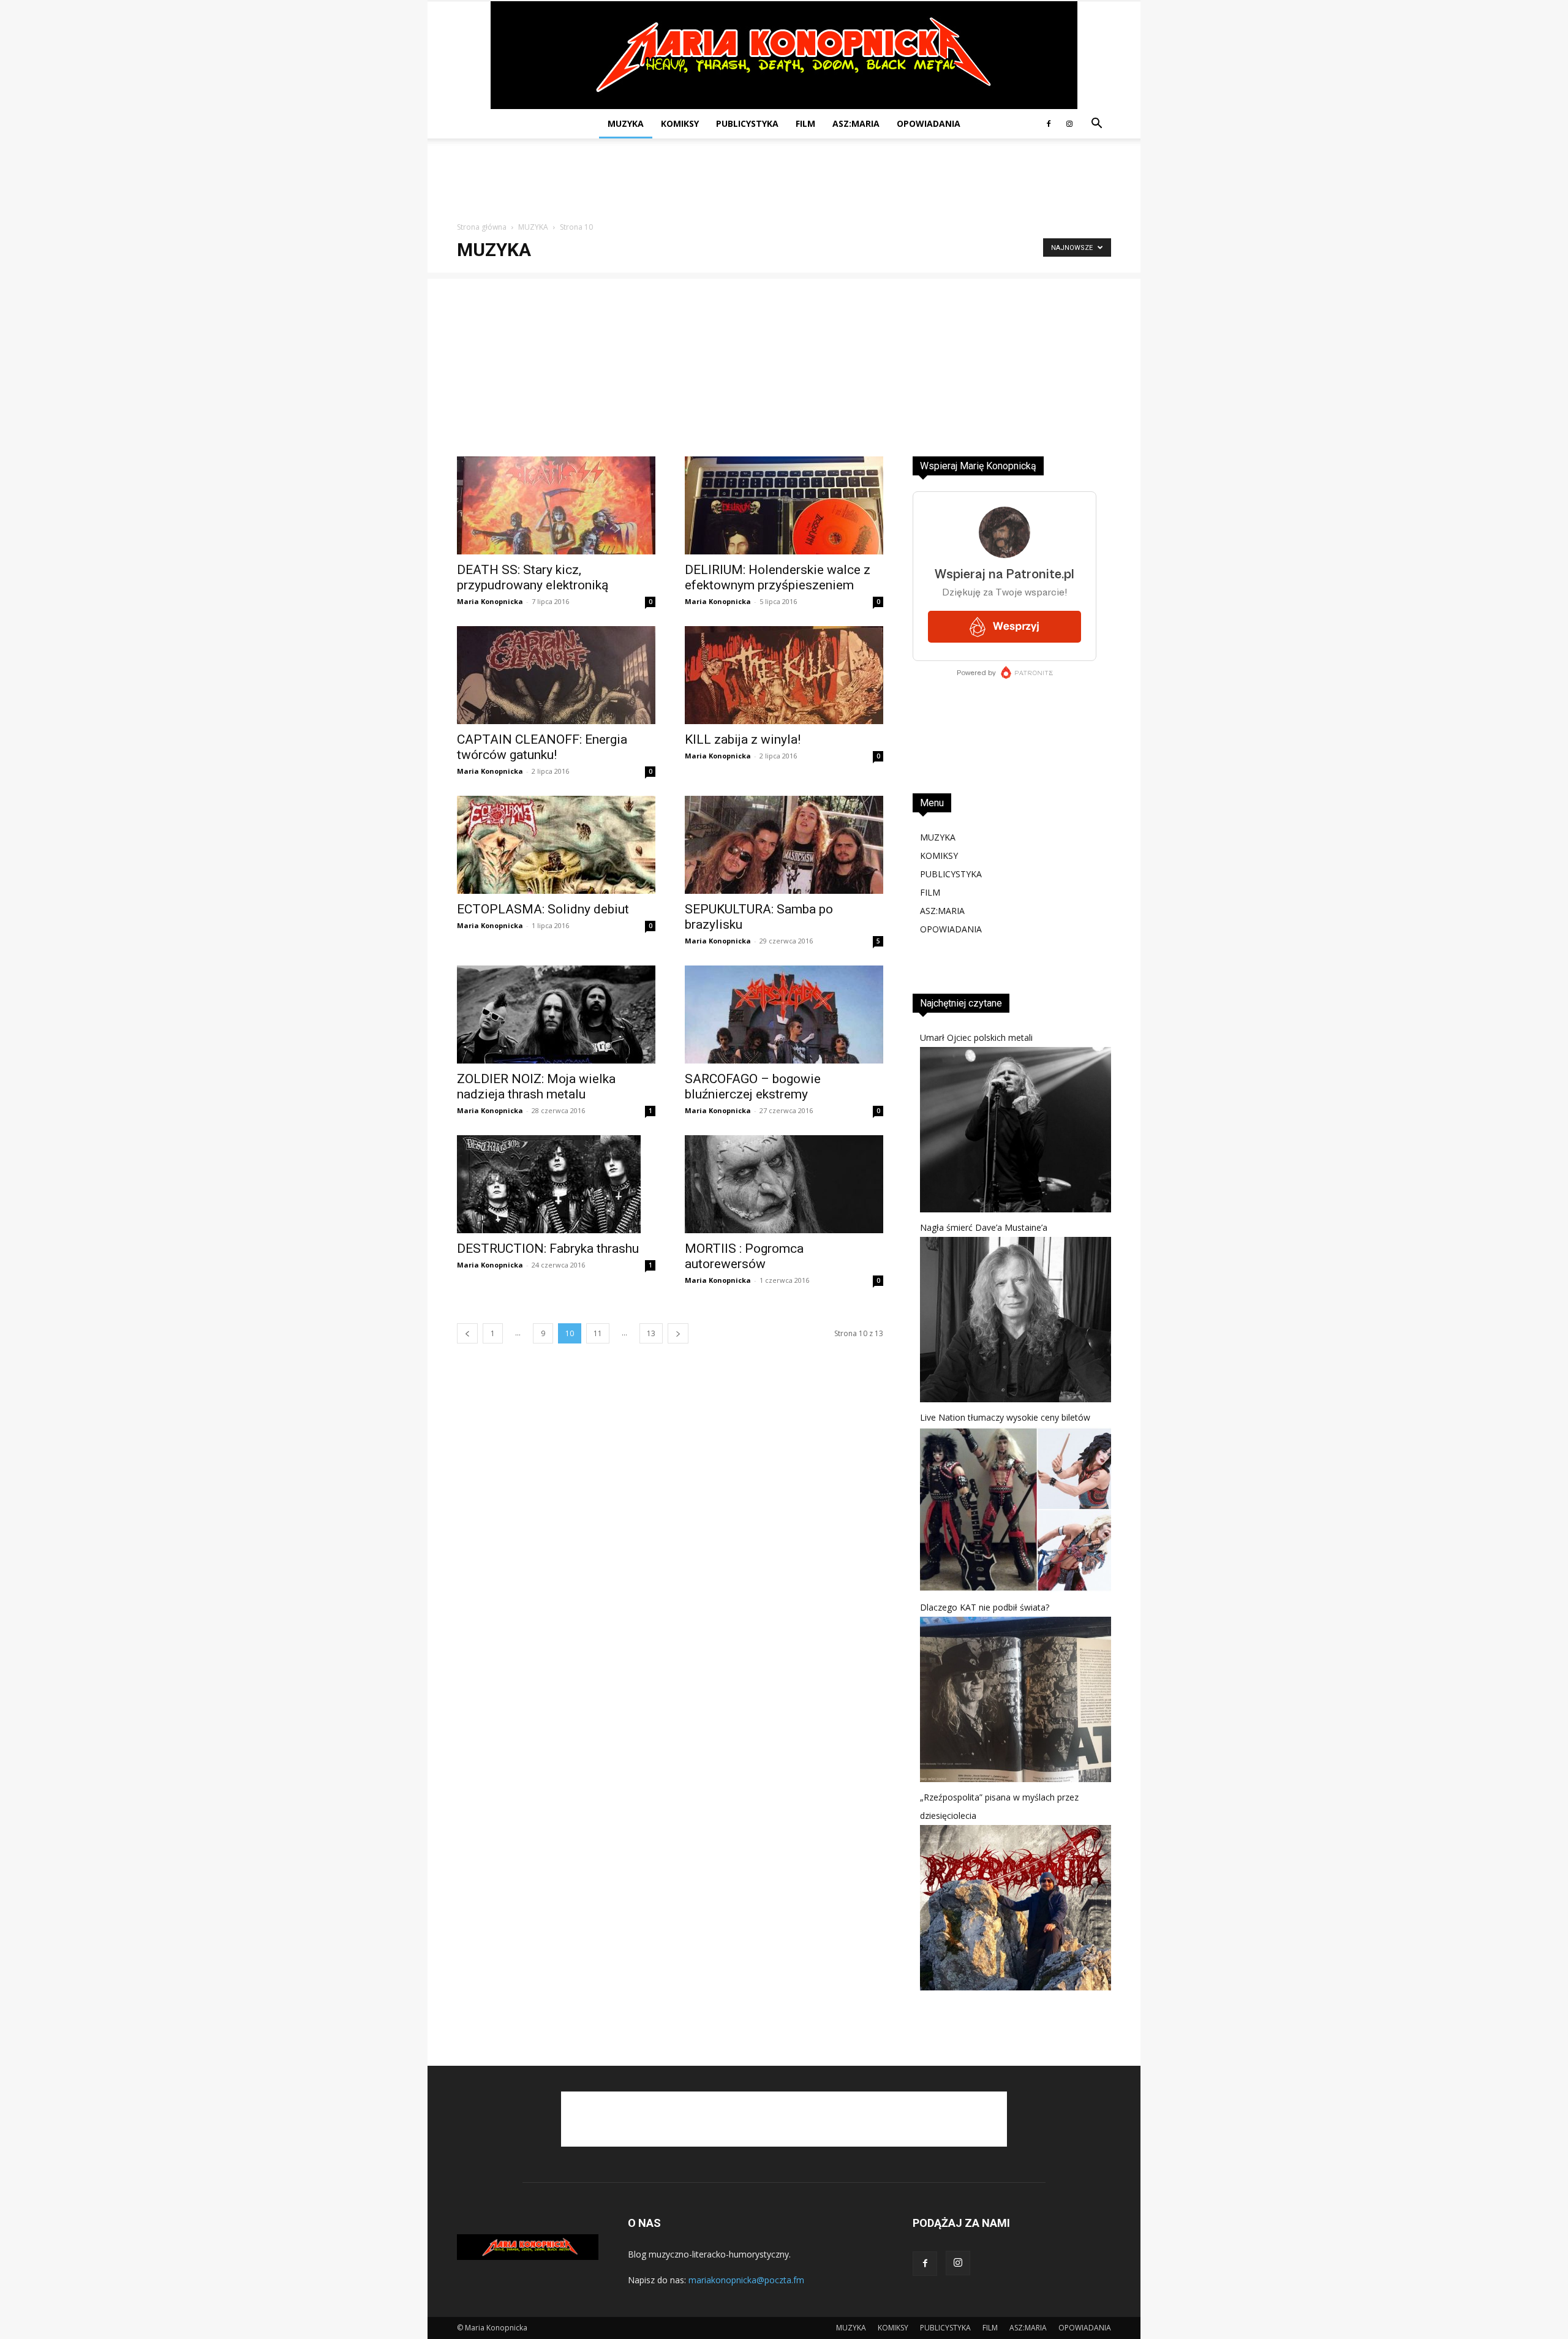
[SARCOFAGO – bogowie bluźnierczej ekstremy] (784, 1015)
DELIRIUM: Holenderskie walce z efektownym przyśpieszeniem (778, 577)
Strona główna (482, 227)
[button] (1096, 125)
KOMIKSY (680, 123)
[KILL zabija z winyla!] (784, 675)
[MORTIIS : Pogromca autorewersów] (784, 1184)
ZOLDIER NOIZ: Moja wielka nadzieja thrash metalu (536, 1086)
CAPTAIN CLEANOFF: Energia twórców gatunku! (542, 747)
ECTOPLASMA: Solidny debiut (543, 909)
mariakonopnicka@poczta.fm (746, 2280)
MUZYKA (626, 123)
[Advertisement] (784, 181)
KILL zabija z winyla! (743, 739)
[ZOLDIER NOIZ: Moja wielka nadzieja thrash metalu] (556, 1015)
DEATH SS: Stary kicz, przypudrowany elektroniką (533, 577)
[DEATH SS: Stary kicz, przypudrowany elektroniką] (556, 505)
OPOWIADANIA (929, 123)
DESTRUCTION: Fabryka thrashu (548, 1249)
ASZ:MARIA (856, 123)
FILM (805, 123)
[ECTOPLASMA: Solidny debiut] (556, 845)
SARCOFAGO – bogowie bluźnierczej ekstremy (753, 1086)
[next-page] (678, 1333)
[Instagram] (1069, 124)
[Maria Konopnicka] (784, 55)
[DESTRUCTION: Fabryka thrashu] (556, 1184)
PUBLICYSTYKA (747, 123)
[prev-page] (467, 1333)
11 (598, 1333)
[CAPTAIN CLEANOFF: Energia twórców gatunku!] (556, 675)
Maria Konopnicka (490, 601)
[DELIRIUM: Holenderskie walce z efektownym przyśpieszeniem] (784, 505)
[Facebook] (1049, 124)
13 (651, 1333)
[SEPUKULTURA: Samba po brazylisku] (784, 845)
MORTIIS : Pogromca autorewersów (744, 1256)
